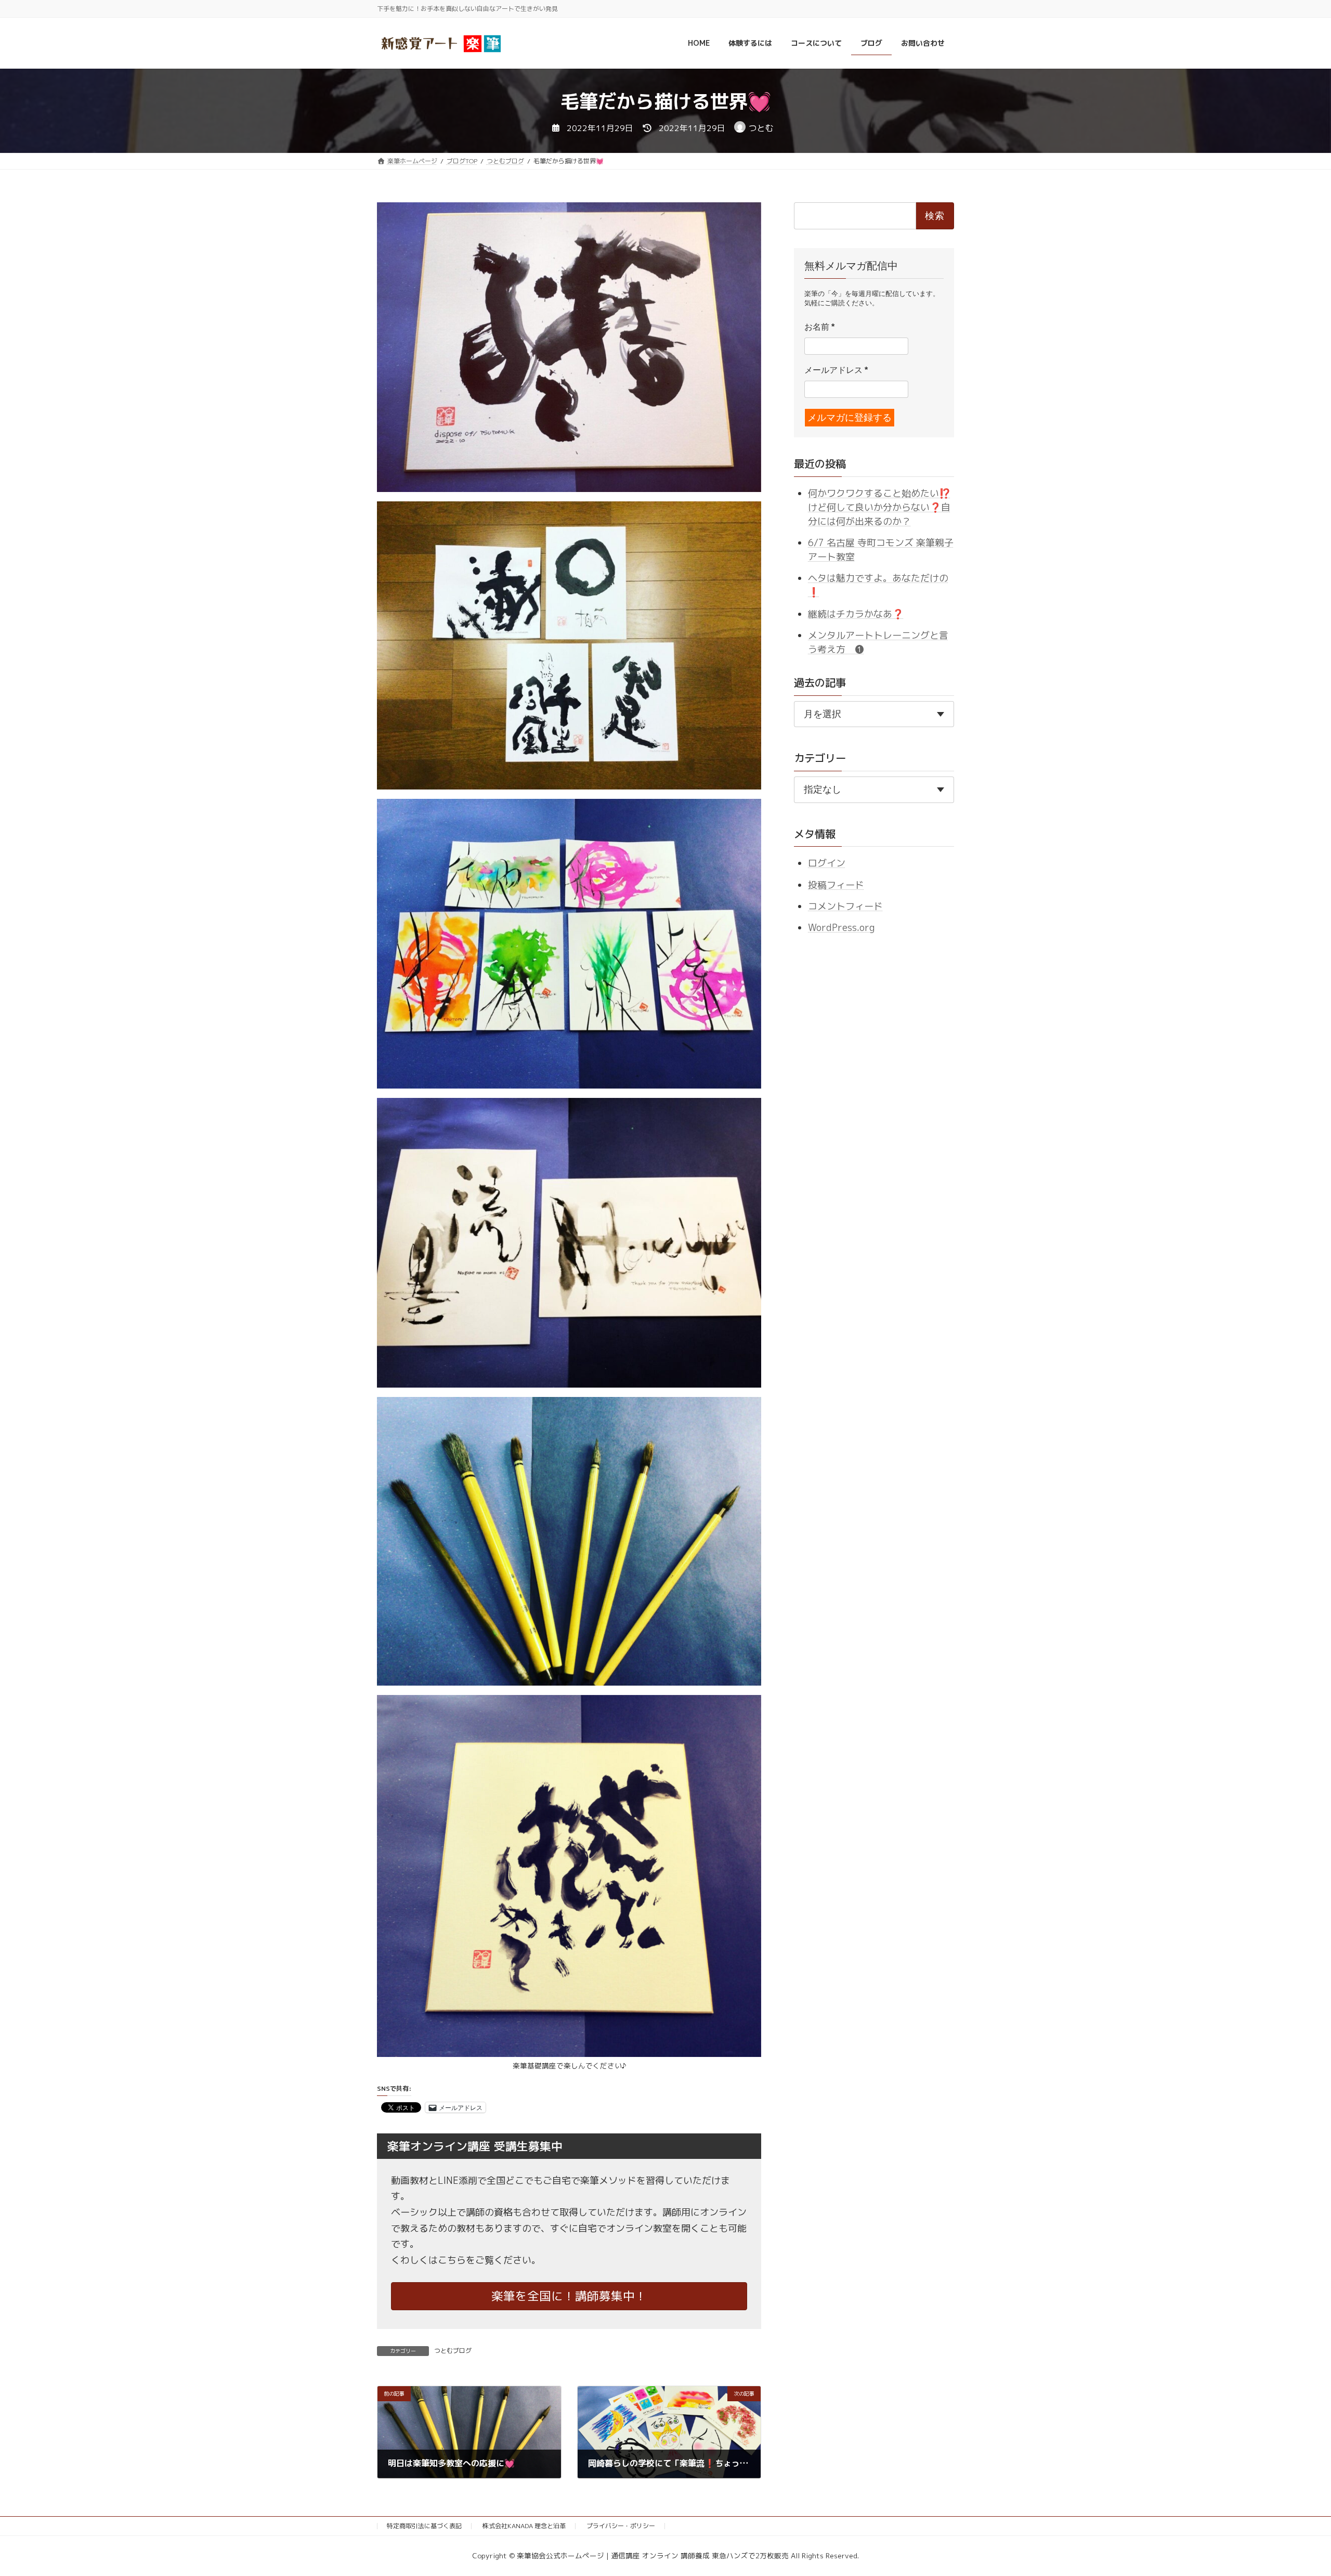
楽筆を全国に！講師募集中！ (569, 2296)
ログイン (827, 863)
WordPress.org (841, 928)
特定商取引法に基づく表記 (424, 2526)
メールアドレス (836, 370)
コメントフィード (845, 906)
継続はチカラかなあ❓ (856, 613)
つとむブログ (453, 2351)
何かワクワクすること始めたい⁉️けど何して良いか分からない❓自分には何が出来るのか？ (879, 507)
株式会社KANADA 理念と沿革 (524, 2526)
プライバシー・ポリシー (621, 2526)
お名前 (819, 327)
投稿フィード (836, 884)
